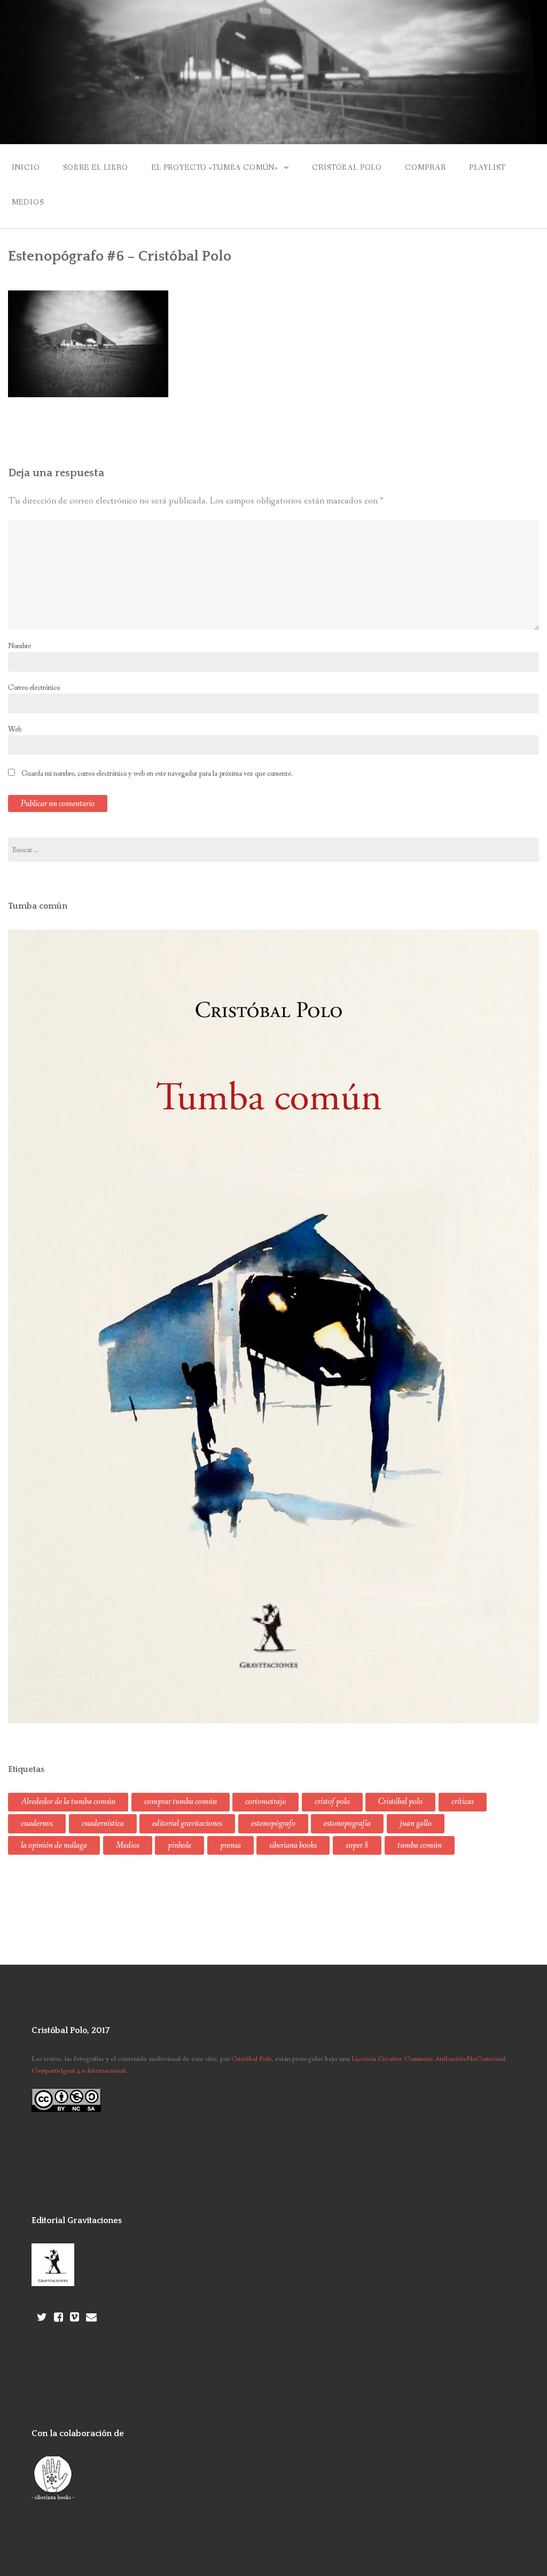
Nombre (19, 646)
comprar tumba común (181, 1802)
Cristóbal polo (400, 1802)
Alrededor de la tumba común (68, 1802)
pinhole (179, 1845)
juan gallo (416, 1823)
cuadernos (37, 1823)
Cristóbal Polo (347, 168)
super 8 (357, 1845)
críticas (463, 1802)
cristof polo (332, 1802)
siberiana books (293, 1845)
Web (15, 729)
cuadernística (103, 1823)
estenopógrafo (273, 1823)
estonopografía (347, 1823)
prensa (230, 1845)
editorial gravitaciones (187, 1823)
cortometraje (265, 1802)
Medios (28, 202)
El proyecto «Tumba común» (215, 168)
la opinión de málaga (54, 1845)
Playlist (487, 168)
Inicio (26, 168)
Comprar (425, 168)
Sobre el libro (96, 168)
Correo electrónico (34, 688)
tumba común (420, 1845)
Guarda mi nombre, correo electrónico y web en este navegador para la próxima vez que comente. (157, 774)
